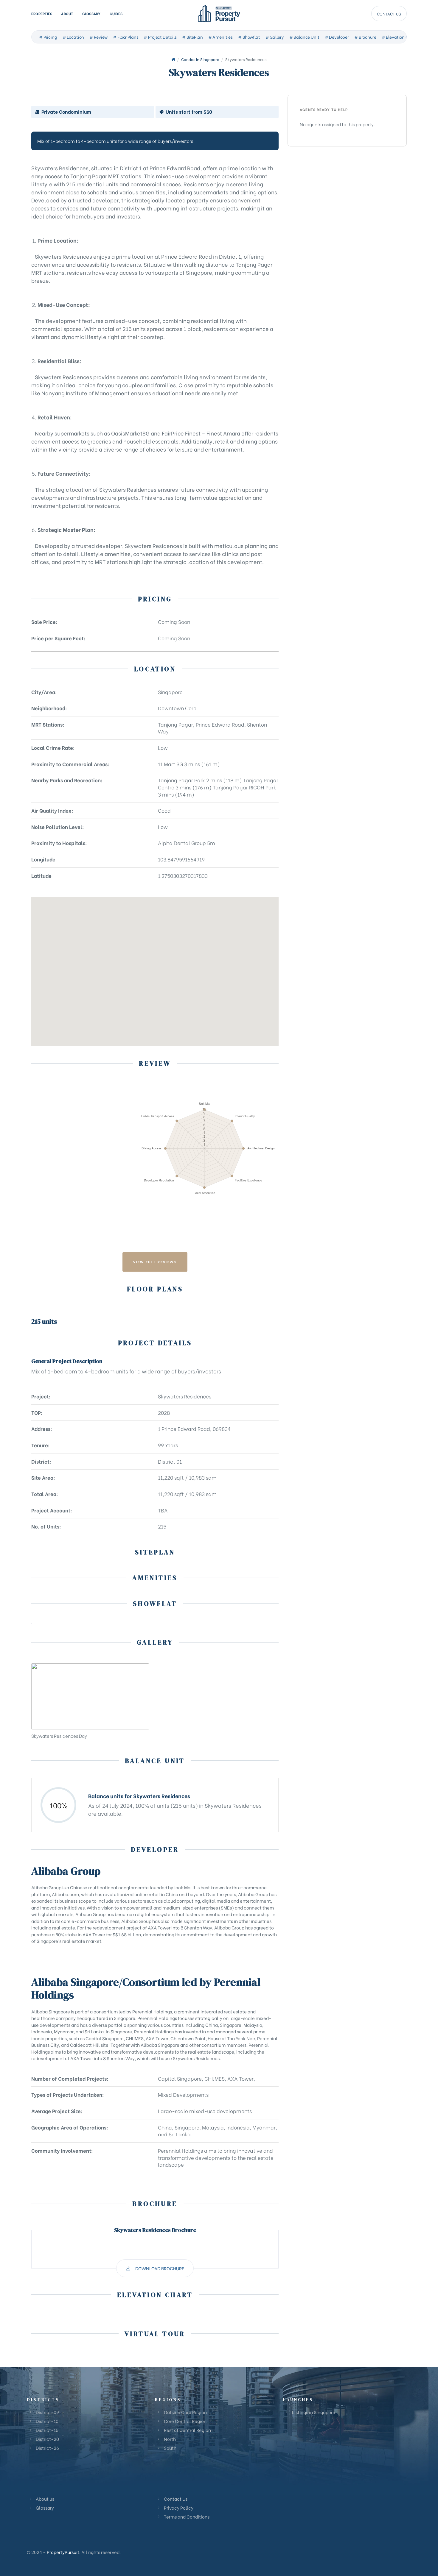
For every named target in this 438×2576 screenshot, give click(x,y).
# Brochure (365, 37)
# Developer (337, 37)
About (67, 13)
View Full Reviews (155, 1262)
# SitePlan (192, 37)
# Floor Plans (126, 37)
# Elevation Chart (399, 37)
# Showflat (249, 37)
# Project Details (160, 37)
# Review (98, 37)
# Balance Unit (304, 37)
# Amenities (220, 37)
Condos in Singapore (200, 59)
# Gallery (275, 37)
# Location (73, 37)
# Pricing (48, 37)
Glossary (91, 13)
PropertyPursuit (63, 2552)
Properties (42, 13)
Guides (116, 13)
